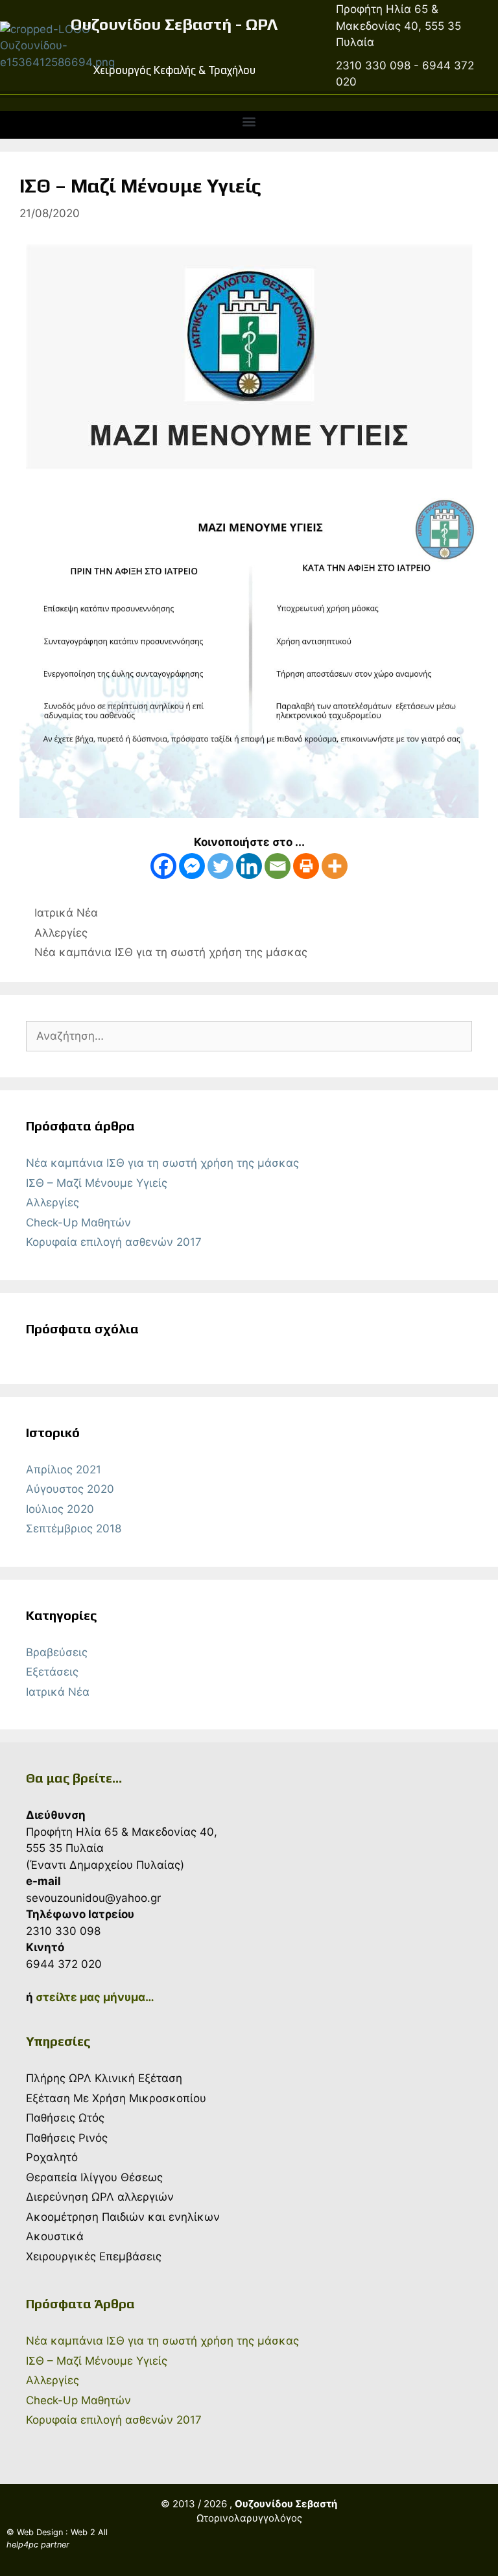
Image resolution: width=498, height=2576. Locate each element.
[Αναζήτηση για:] (249, 1036)
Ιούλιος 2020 (60, 1509)
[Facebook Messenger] (192, 866)
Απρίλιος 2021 (64, 1469)
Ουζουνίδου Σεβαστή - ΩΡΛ (174, 24)
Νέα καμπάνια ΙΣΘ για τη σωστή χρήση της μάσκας (171, 952)
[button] (249, 122)
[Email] (278, 866)
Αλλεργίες (61, 933)
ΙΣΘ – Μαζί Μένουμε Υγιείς (97, 1183)
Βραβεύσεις (57, 1652)
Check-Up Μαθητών (78, 1223)
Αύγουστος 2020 (70, 1489)
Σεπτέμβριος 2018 (74, 1528)
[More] (335, 866)
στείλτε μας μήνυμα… (95, 1997)
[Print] (306, 866)
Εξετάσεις (52, 1672)
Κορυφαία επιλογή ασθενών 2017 (114, 1242)
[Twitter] (220, 866)
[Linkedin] (249, 866)
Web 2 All (89, 2532)
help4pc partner (38, 2545)
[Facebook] (163, 866)
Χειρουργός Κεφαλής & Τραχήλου (174, 70)
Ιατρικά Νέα (66, 913)
